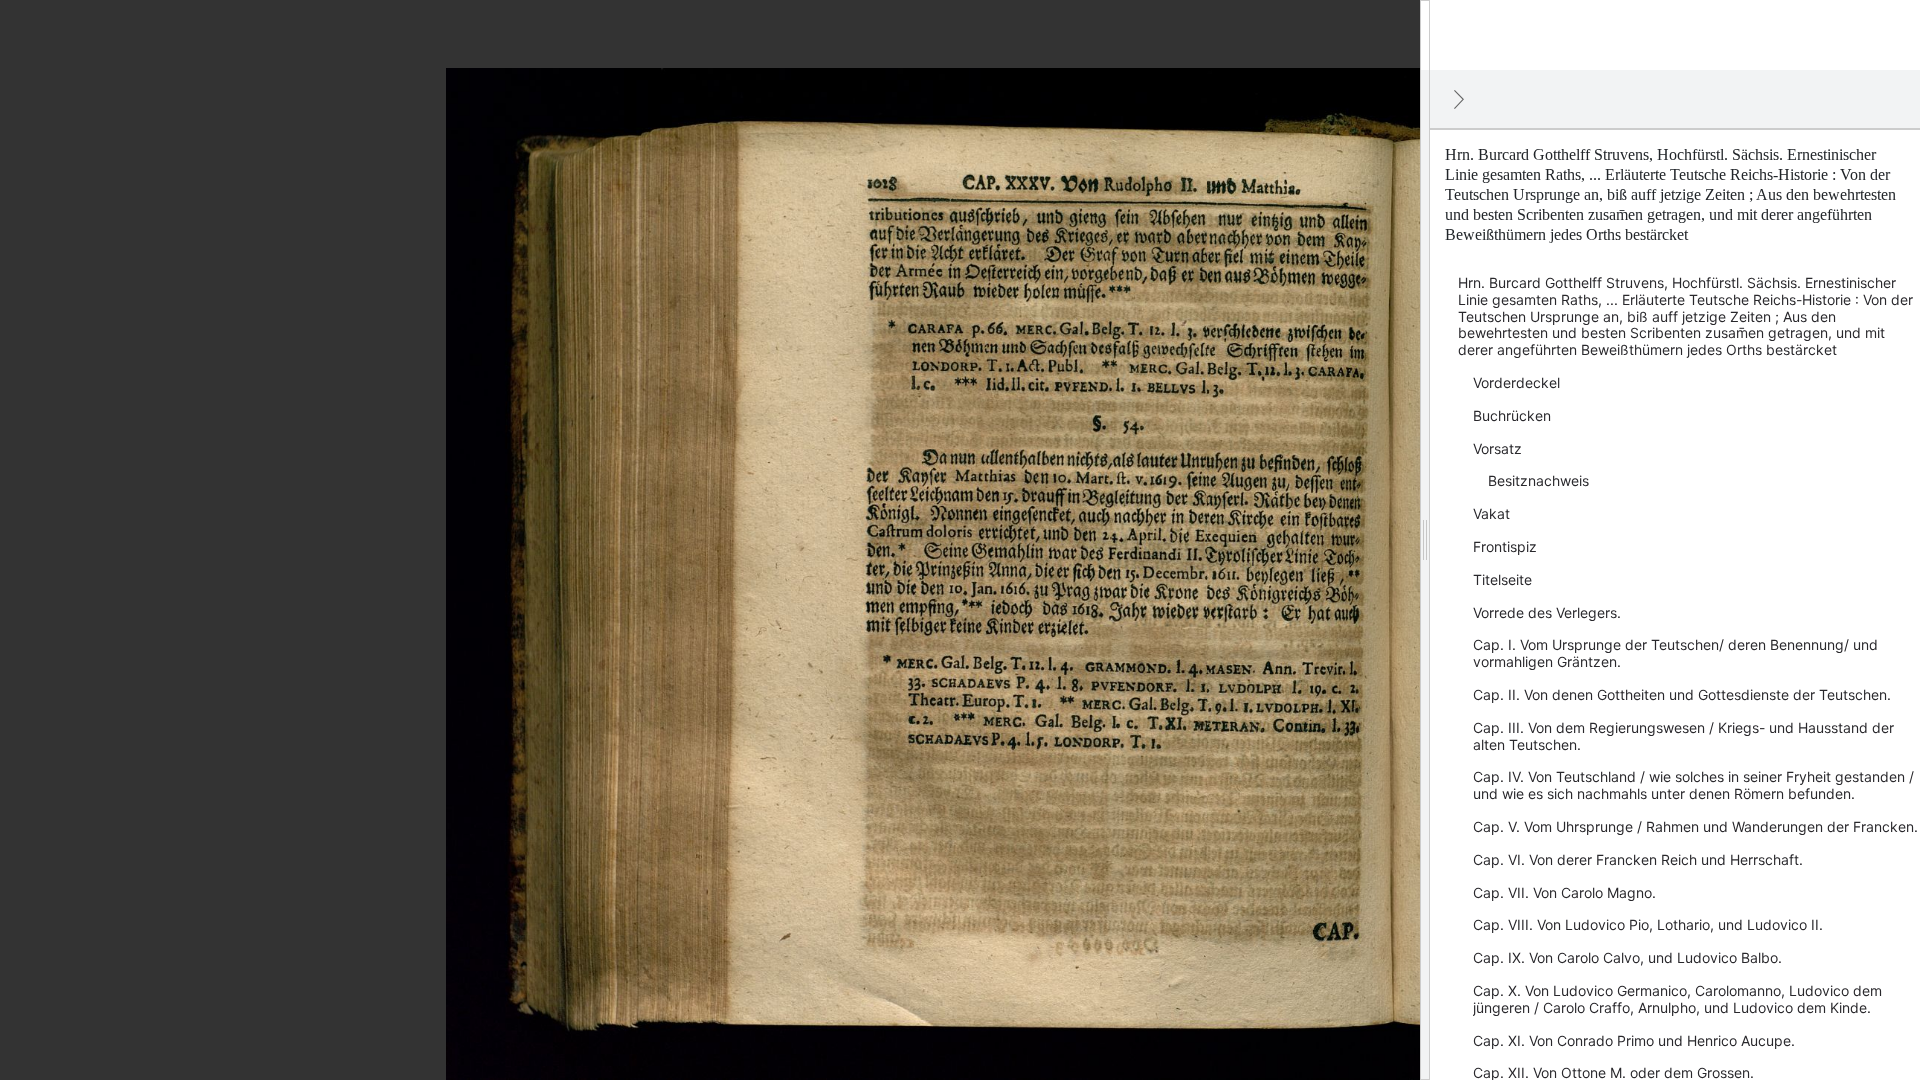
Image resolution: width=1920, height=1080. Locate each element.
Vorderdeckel (1516, 382)
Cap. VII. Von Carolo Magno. (1564, 892)
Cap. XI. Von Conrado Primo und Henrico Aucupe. (1634, 1040)
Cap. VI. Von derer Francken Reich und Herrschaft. (1638, 859)
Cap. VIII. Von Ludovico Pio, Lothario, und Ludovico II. (1648, 924)
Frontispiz (1505, 546)
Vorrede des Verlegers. (1547, 612)
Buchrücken (1512, 415)
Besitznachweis (1538, 480)
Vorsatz (1497, 448)
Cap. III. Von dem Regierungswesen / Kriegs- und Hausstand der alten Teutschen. (1683, 736)
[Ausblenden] (1459, 99)
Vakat (1491, 513)
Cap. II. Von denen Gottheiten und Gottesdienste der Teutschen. (1682, 694)
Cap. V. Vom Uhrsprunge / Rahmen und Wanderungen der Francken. (1695, 826)
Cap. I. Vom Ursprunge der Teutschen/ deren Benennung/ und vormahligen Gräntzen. (1675, 653)
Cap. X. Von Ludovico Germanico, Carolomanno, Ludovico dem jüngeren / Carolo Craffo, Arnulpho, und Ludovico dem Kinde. (1677, 999)
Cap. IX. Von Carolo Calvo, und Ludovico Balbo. (1627, 957)
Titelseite (1502, 579)
